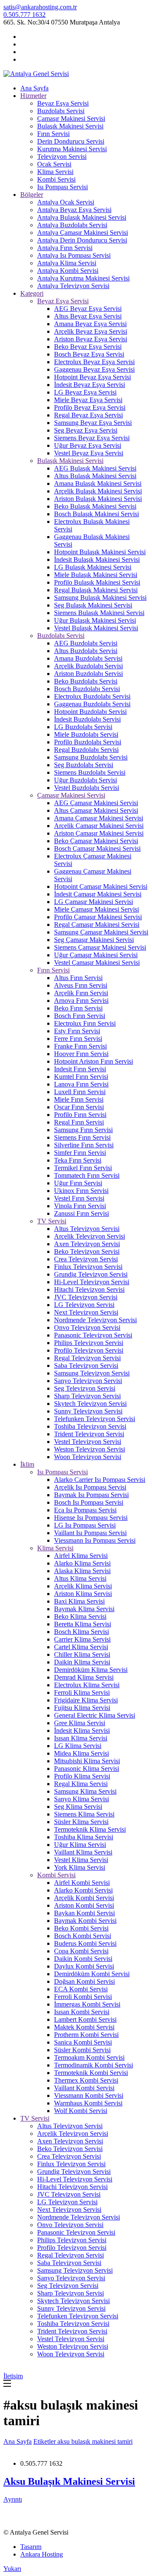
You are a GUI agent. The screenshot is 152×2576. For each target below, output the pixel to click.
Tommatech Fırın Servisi (87, 1175)
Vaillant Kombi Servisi (84, 2088)
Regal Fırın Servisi (79, 1122)
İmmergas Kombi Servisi (87, 2004)
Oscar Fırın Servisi (79, 1107)
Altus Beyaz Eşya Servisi (88, 316)
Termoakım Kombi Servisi (89, 2057)
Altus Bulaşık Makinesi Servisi (95, 476)
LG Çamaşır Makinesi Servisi (94, 902)
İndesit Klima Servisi (82, 1730)
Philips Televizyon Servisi (89, 1343)
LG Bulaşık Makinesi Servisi (93, 567)
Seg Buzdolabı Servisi (84, 765)
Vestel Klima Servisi (81, 1860)
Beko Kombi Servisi (81, 1928)
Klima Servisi (55, 172)
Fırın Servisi (53, 134)
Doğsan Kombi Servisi (84, 1981)
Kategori (32, 293)
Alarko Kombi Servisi (83, 1890)
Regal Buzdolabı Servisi (86, 750)
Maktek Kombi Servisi (84, 2027)
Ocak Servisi (54, 164)
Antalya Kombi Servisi (68, 271)
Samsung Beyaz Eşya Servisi (93, 423)
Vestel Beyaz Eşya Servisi (89, 453)
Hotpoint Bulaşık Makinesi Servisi (100, 552)
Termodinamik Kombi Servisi (94, 2065)
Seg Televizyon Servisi (85, 1388)
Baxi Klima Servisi (79, 1601)
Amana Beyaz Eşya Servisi (90, 324)
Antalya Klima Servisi (67, 263)
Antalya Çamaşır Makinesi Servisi (83, 233)
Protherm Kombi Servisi (86, 2035)
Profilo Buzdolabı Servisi (88, 742)
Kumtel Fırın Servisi (81, 1077)
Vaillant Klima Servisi (83, 1852)
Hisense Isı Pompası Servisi (91, 1518)
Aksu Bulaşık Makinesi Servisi (69, 2481)
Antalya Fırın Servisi (65, 248)
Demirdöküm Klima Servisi (91, 1670)
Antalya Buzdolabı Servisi (72, 225)
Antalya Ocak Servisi (66, 202)
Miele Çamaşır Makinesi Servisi (96, 909)
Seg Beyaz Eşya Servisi (86, 430)
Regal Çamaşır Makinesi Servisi (97, 924)
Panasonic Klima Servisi (87, 1769)
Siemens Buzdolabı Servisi (90, 772)
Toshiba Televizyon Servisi (90, 1426)
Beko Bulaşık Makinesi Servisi (95, 506)
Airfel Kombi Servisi (82, 1883)
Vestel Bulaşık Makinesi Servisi (96, 628)
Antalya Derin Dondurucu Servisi (82, 240)
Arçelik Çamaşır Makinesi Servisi (99, 826)
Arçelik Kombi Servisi (84, 1898)
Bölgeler (32, 195)
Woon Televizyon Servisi (88, 1457)
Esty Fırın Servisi (77, 1031)
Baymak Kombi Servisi (85, 1921)
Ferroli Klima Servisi (82, 1692)
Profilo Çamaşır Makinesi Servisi (98, 917)
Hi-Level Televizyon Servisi (92, 1282)
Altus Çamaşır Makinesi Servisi (96, 810)
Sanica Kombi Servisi (83, 2042)
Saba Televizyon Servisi (86, 1366)
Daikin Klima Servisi (82, 1662)
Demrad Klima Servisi (84, 1677)
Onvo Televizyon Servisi (87, 1327)
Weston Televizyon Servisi (90, 1449)
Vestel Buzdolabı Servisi (87, 788)
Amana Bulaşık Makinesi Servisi (98, 483)
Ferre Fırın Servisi (78, 1039)
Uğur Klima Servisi (80, 1845)
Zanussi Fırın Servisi (81, 1213)
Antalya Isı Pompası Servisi (74, 255)
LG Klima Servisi (78, 1746)
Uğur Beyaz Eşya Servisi (88, 445)
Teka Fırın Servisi (78, 1160)
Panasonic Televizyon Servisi (93, 1335)
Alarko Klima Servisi (82, 1563)
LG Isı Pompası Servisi (85, 1525)
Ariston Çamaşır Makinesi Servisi (99, 833)
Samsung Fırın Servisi (83, 1130)
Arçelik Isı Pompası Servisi (90, 1487)
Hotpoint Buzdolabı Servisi (90, 712)
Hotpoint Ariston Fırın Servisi (94, 1061)
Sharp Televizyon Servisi (87, 1396)
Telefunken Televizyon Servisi (95, 1419)
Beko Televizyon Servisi (87, 1251)
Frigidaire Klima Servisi (86, 1700)
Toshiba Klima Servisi (84, 1837)
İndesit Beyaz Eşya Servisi (90, 385)
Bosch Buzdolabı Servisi (87, 689)
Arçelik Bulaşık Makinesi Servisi (98, 491)
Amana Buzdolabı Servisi (88, 658)
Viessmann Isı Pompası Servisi (95, 1540)
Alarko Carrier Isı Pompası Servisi (100, 1480)
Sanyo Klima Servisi (81, 1799)
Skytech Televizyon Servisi (90, 1404)
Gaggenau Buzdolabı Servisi (92, 704)
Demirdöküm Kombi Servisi (92, 1974)
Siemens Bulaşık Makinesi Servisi (99, 613)
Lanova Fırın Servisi (81, 1084)
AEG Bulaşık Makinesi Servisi (95, 468)
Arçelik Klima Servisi (83, 1586)
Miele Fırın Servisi (79, 1099)
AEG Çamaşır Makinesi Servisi (96, 803)
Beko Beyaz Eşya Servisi (88, 347)
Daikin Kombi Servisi (83, 1959)
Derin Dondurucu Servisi (71, 141)
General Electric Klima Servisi (95, 1715)
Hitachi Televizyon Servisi (89, 1289)
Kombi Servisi (56, 179)
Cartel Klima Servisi (81, 1647)
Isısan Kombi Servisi (82, 2012)
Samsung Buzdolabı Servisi (91, 757)
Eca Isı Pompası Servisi (85, 1510)
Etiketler (45, 2441)
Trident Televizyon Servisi (89, 1434)
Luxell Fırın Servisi (80, 1092)
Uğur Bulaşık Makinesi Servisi (95, 620)
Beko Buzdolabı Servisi (86, 681)
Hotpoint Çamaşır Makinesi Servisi (101, 886)
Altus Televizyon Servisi (87, 1229)
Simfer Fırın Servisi (80, 1153)
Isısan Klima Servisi (81, 1738)
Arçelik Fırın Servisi (81, 993)
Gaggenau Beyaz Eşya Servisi (94, 369)
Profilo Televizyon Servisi (89, 1350)
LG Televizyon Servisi (84, 1305)
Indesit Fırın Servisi (80, 1069)
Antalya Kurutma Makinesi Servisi (83, 278)
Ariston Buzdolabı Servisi (88, 674)
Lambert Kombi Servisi (85, 2019)
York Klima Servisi (80, 1867)
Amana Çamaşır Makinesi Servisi (99, 818)
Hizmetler (33, 96)
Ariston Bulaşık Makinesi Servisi (98, 499)
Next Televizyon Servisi (86, 1312)
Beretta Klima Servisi (83, 1624)
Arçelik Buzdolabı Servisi (88, 666)
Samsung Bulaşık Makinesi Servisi (100, 598)
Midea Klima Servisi (81, 1753)
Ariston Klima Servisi (83, 1594)
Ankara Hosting (42, 2554)
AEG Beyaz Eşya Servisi (88, 309)
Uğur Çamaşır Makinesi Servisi (96, 955)
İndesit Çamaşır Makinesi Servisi (98, 894)
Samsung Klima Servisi (85, 1791)
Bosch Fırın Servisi (80, 1016)
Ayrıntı (13, 2499)
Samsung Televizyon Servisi (92, 1373)
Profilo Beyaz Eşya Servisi (90, 407)
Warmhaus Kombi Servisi (88, 2103)
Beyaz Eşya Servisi (63, 103)
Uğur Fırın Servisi (78, 1183)
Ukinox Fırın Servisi (81, 1191)
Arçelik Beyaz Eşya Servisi (91, 331)
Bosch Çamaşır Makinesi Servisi (97, 848)
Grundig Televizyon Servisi (91, 1274)
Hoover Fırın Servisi (81, 1054)
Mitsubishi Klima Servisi (87, 1761)
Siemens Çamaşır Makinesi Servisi (100, 947)
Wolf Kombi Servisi (81, 2111)
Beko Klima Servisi (80, 1616)
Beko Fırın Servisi (78, 1008)
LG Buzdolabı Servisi (83, 727)
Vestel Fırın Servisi (79, 1198)
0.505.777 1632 (24, 15)
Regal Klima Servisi (81, 1784)
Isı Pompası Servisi (62, 187)
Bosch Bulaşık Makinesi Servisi (96, 514)
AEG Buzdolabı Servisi (86, 643)
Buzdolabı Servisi (61, 111)
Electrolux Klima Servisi (87, 1685)
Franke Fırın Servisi (80, 1046)
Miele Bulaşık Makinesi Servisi (96, 575)
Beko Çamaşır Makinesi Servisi (96, 841)
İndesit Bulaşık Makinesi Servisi (97, 560)
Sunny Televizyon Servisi (88, 1411)
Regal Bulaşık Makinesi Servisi (96, 590)
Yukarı (12, 2569)
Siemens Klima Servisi (84, 1814)
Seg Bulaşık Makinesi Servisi (93, 605)
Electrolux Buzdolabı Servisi (92, 696)
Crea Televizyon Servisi (86, 1259)
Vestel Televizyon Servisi (88, 1442)
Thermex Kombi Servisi (86, 2080)
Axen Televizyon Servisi (87, 1244)
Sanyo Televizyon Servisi (88, 1381)
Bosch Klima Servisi (81, 1632)
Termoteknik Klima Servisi (90, 1829)
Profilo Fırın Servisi (80, 1115)
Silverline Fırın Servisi (84, 1145)
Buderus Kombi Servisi (85, 1943)
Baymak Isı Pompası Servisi (91, 1495)
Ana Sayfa (34, 88)
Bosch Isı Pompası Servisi (89, 1502)
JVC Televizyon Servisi (86, 1297)
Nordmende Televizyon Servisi (95, 1320)
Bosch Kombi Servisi (83, 1936)
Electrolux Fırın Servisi (85, 1023)
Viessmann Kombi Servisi (89, 2095)
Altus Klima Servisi (80, 1578)
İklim (27, 1464)
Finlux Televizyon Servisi (88, 1267)
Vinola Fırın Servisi (80, 1206)
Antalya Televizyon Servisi (73, 286)
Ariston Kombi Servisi (84, 1905)
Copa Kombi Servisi (81, 1951)
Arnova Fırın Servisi (81, 1001)
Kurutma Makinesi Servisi (72, 149)
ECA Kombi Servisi (81, 1989)
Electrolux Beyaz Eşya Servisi (94, 362)
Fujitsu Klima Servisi (82, 1708)
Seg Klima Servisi (78, 1807)
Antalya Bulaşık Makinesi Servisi (82, 217)
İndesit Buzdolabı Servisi (87, 719)
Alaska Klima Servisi (82, 1571)
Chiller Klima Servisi (82, 1654)
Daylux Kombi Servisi (84, 1966)
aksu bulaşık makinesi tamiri (95, 2441)
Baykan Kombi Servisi (84, 1913)
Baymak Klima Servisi (84, 1609)
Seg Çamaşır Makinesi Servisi (94, 940)
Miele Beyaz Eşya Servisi (88, 400)
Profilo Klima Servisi (82, 1776)
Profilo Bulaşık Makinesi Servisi (97, 582)
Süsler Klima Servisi (81, 1822)
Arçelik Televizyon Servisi (90, 1236)
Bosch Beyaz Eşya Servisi (89, 354)
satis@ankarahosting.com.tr (40, 7)
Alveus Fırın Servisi (81, 985)
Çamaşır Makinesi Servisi (71, 118)
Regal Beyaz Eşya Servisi (88, 415)
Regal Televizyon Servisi (87, 1358)
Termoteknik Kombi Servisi (91, 2073)
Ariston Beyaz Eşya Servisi (91, 339)
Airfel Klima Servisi (81, 1556)
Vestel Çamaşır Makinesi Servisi (97, 963)
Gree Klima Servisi (80, 1723)
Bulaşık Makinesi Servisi (70, 126)
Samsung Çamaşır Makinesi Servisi (101, 932)
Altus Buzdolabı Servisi (86, 651)
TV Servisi (52, 1221)
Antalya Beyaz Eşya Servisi (74, 210)
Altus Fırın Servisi (78, 978)
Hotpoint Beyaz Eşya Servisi (92, 377)
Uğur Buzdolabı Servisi (85, 780)
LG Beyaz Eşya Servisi (85, 392)
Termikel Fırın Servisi (83, 1168)
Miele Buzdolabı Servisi (86, 734)
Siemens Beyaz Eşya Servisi (92, 438)
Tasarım (31, 2547)
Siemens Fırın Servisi (82, 1137)
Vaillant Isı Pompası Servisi (90, 1533)
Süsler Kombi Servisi (82, 2050)
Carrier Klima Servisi (82, 1639)
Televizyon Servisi (62, 157)
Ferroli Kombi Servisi (83, 1997)
